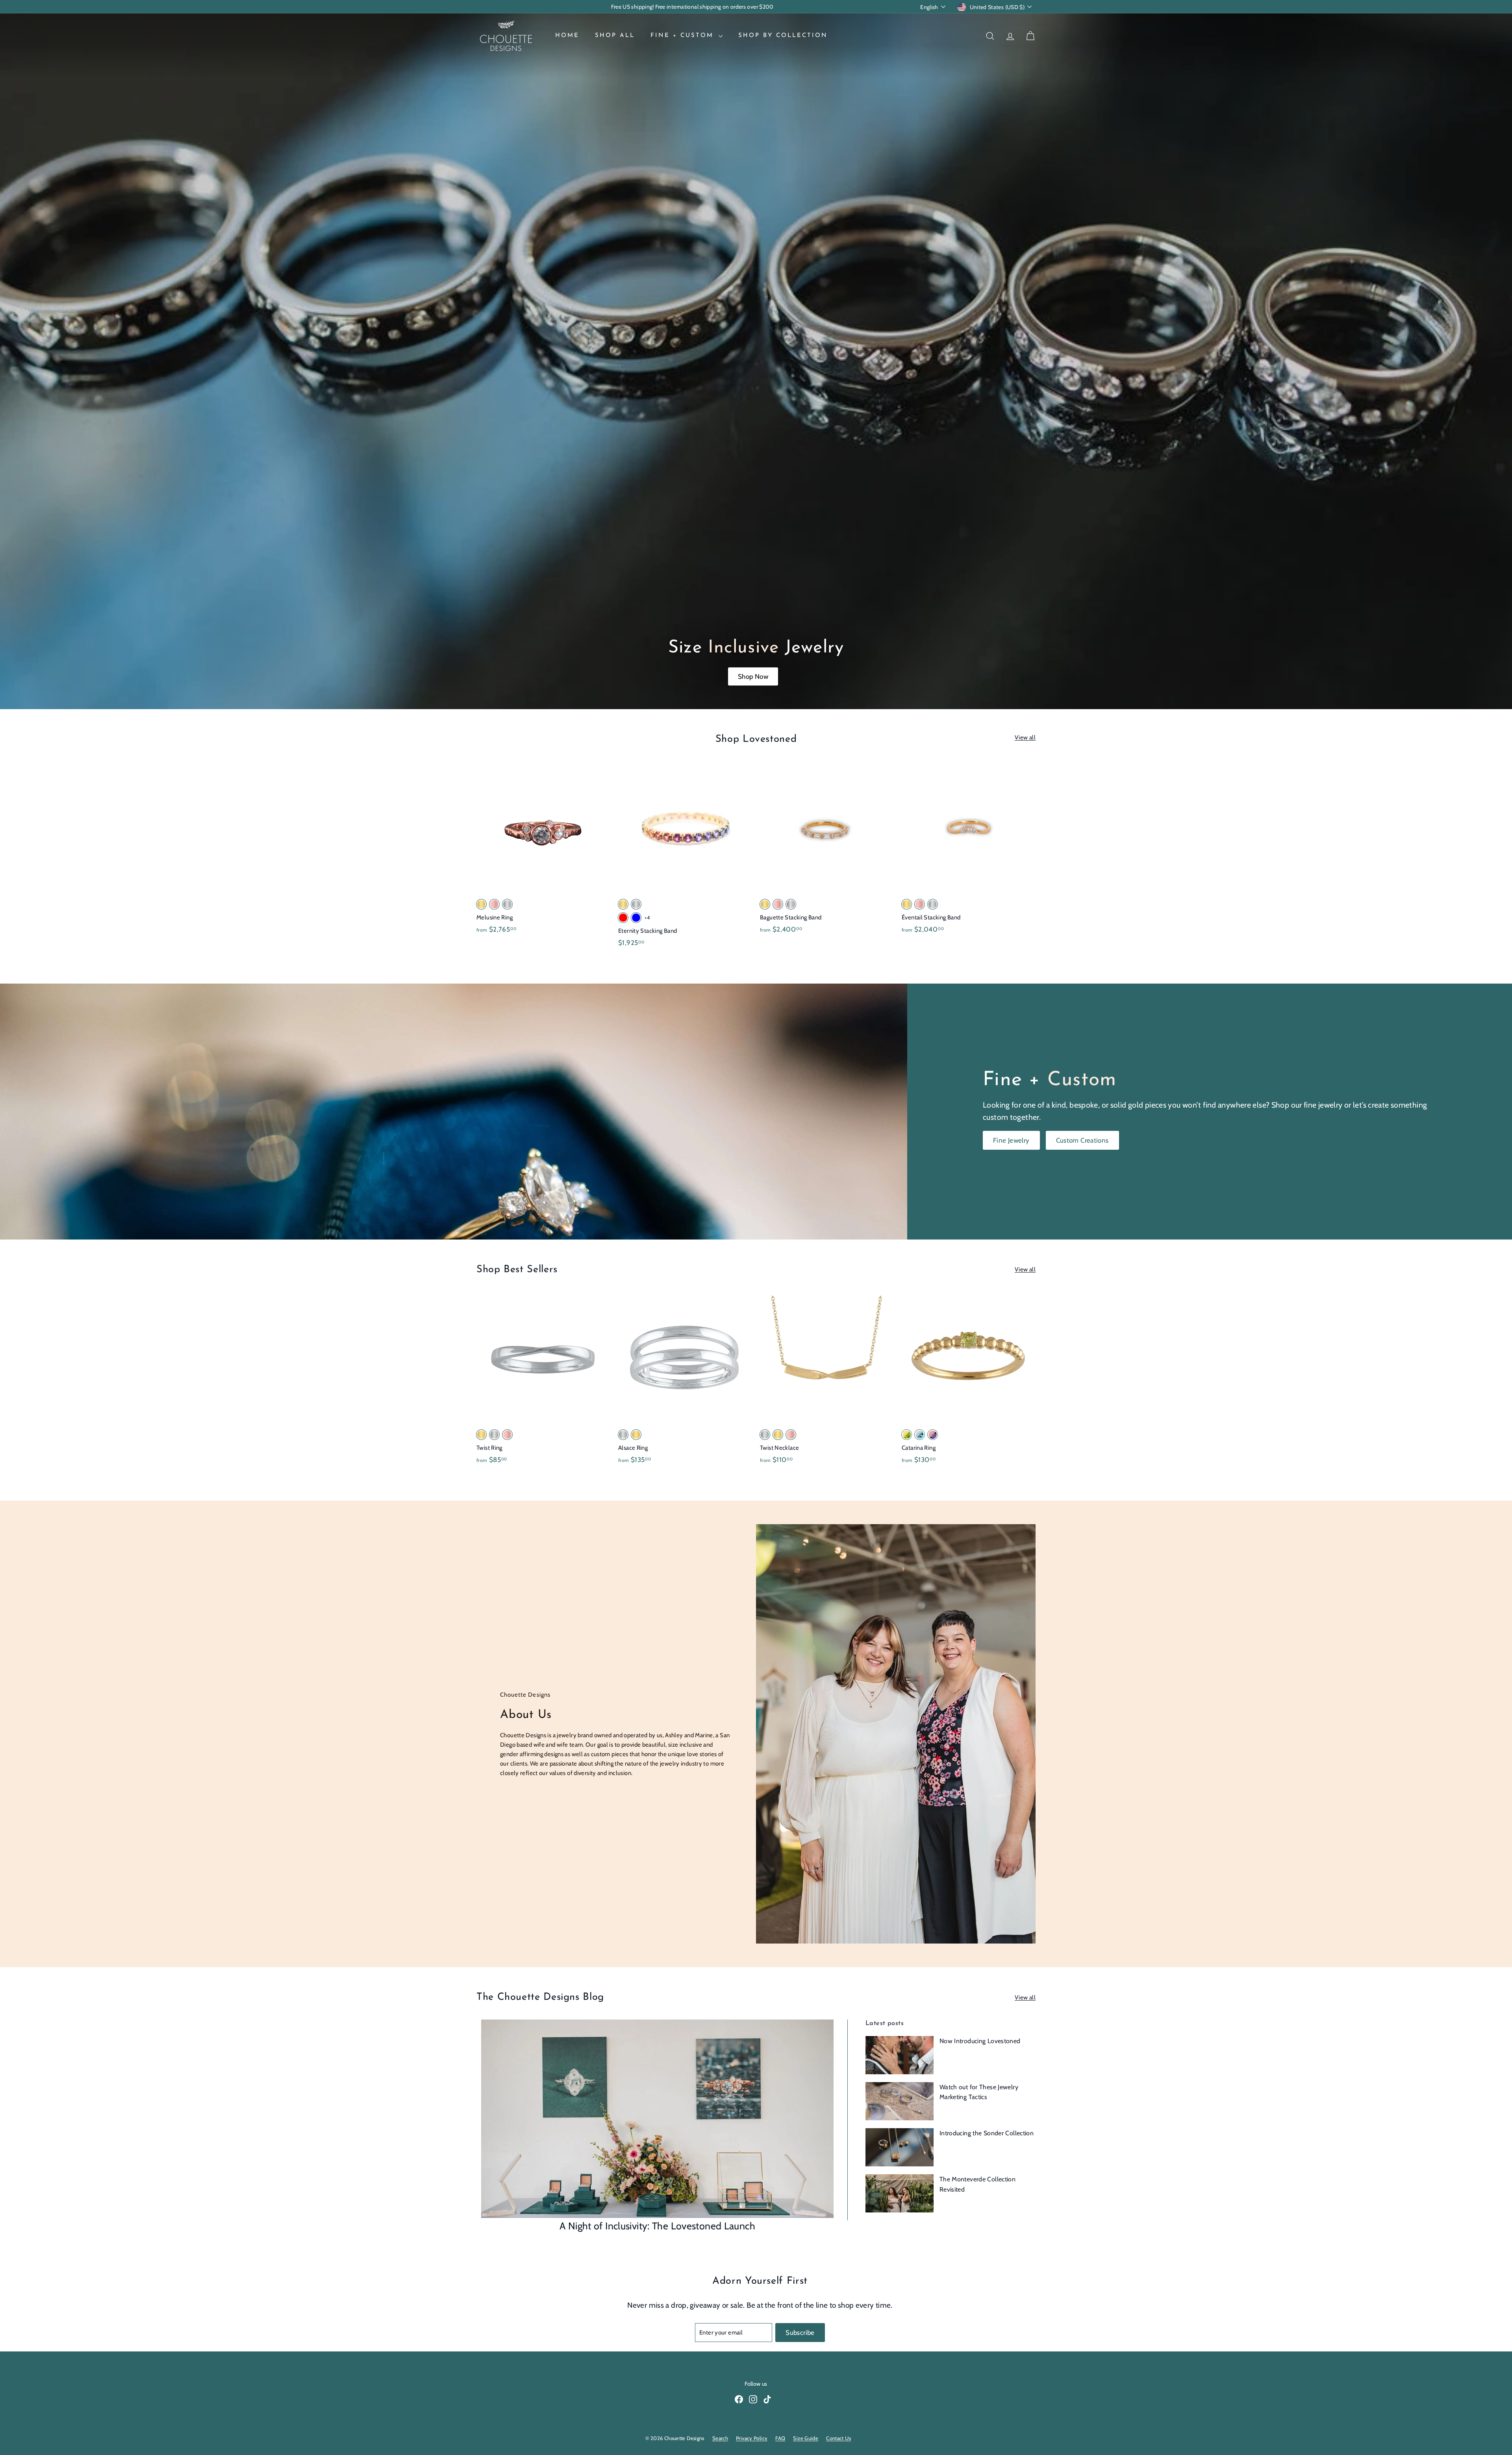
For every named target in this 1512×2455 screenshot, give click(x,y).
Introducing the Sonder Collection (987, 2133)
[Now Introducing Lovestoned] (900, 2055)
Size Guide (806, 2438)
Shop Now (753, 676)
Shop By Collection (783, 36)
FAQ (780, 2438)
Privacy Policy (752, 2438)
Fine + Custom (684, 36)
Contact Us (838, 2438)
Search (720, 2438)
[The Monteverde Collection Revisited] (900, 2193)
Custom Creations (1082, 1140)
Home (567, 36)
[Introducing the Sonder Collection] (900, 2147)
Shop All (615, 36)
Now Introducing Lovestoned (980, 2041)
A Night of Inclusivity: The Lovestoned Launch (657, 2226)
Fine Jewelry (1011, 1140)
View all (1025, 737)
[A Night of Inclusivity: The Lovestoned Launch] (657, 2119)
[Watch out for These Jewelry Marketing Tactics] (900, 2101)
